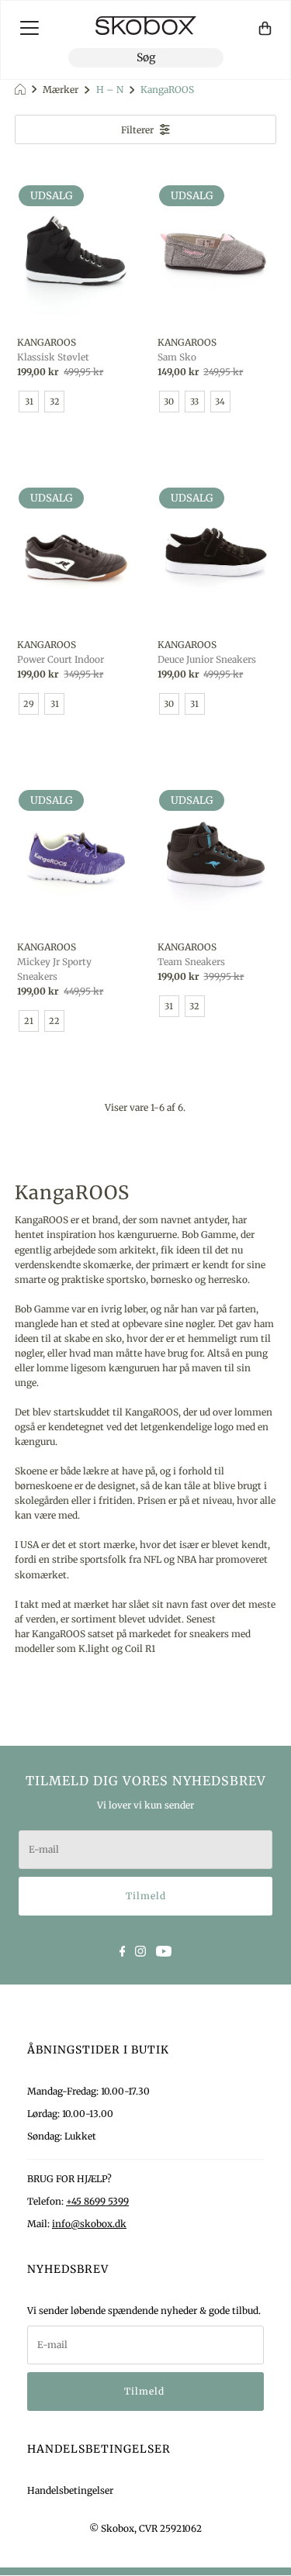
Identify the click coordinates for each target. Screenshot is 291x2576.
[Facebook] (123, 1950)
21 (29, 1021)
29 (29, 704)
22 (54, 1021)
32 (55, 402)
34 (220, 402)
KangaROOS (166, 90)
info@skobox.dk (89, 2224)
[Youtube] (164, 1950)
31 (29, 402)
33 (194, 402)
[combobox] (146, 58)
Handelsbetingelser (70, 2490)
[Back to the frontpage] (22, 90)
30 (169, 402)
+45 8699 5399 (97, 2201)
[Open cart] (265, 28)
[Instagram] (140, 1950)
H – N (109, 90)
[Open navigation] (29, 28)
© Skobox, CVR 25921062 (145, 2528)
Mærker (61, 90)
